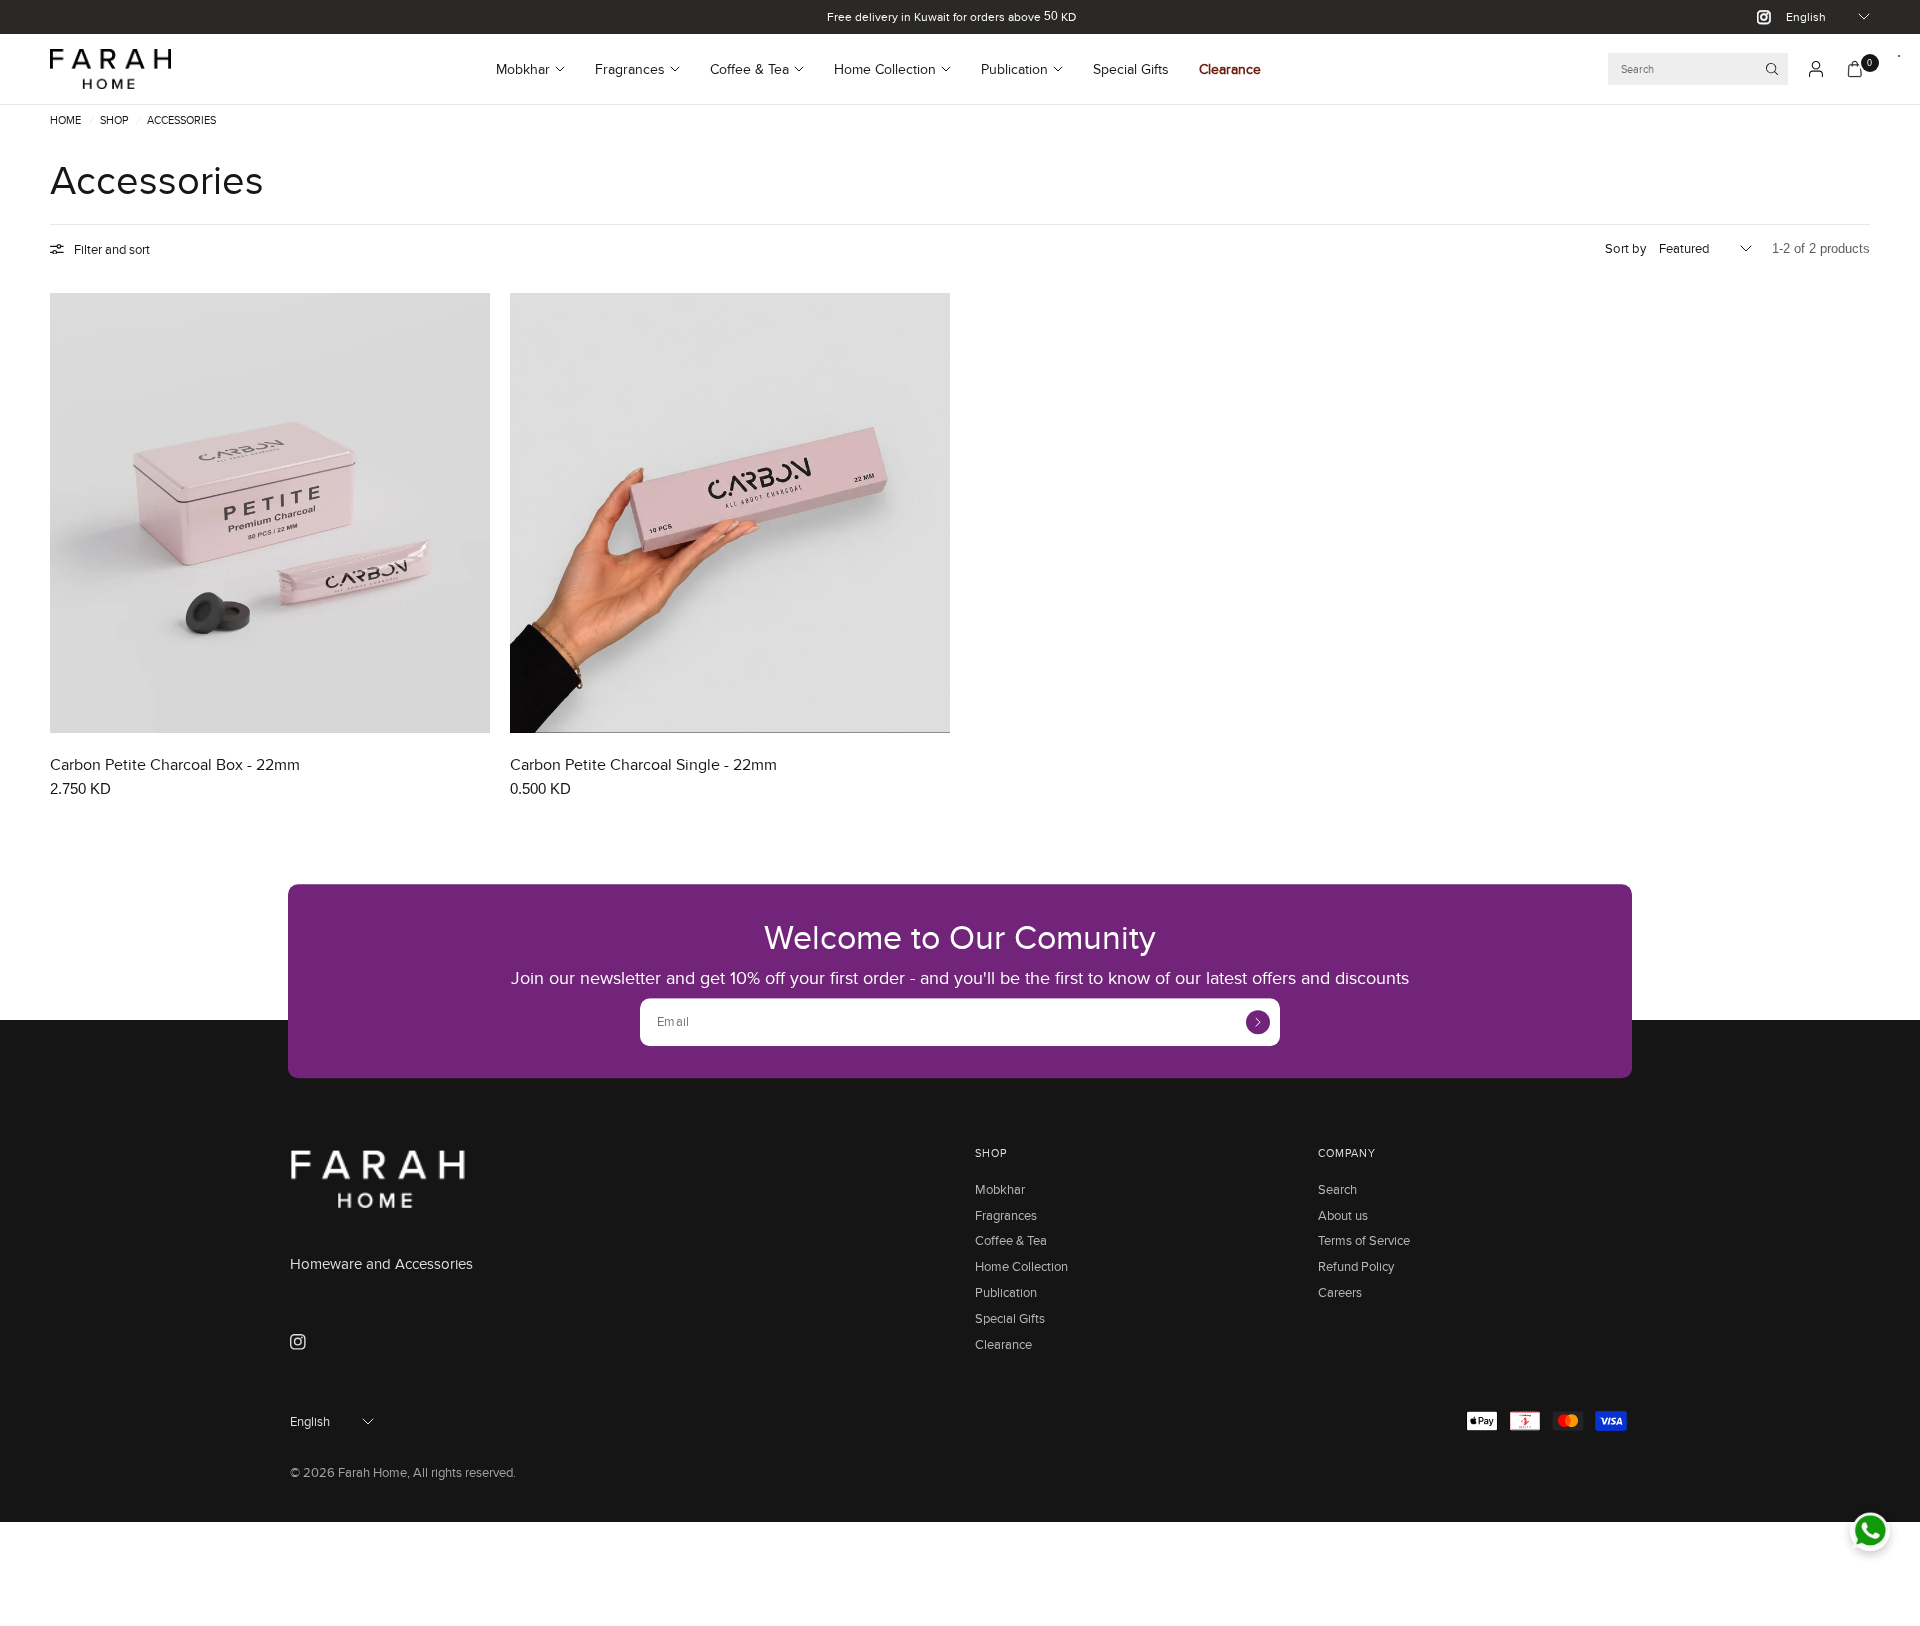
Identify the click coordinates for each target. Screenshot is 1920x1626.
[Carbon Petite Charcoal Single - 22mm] (730, 513)
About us (1343, 1215)
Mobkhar (523, 69)
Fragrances (630, 69)
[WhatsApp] (1870, 1531)
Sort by (1625, 248)
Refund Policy (1356, 1266)
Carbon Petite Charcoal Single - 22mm (643, 764)
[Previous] (65, 513)
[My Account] (1816, 69)
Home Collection (885, 69)
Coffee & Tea (749, 69)
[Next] (475, 513)
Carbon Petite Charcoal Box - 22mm (175, 764)
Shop (114, 120)
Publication (1014, 69)
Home (65, 120)
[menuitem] (538, 69)
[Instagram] (1756, 17)
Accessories (181, 120)
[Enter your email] (1258, 1022)
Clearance (1230, 69)
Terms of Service (1364, 1240)
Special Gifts (1131, 69)
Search (1337, 1189)
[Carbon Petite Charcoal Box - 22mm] (270, 513)
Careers (1340, 1292)
